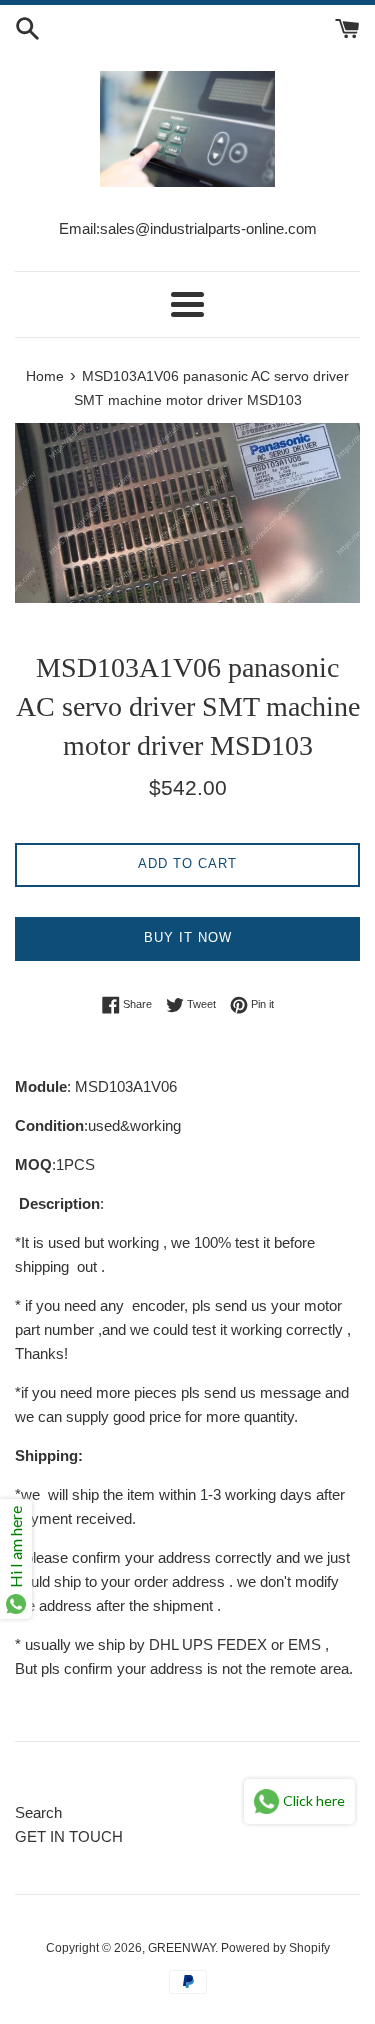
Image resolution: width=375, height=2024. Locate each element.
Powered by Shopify (275, 1948)
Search (38, 1812)
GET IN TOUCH (69, 1836)
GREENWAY (181, 1948)
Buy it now (188, 937)
